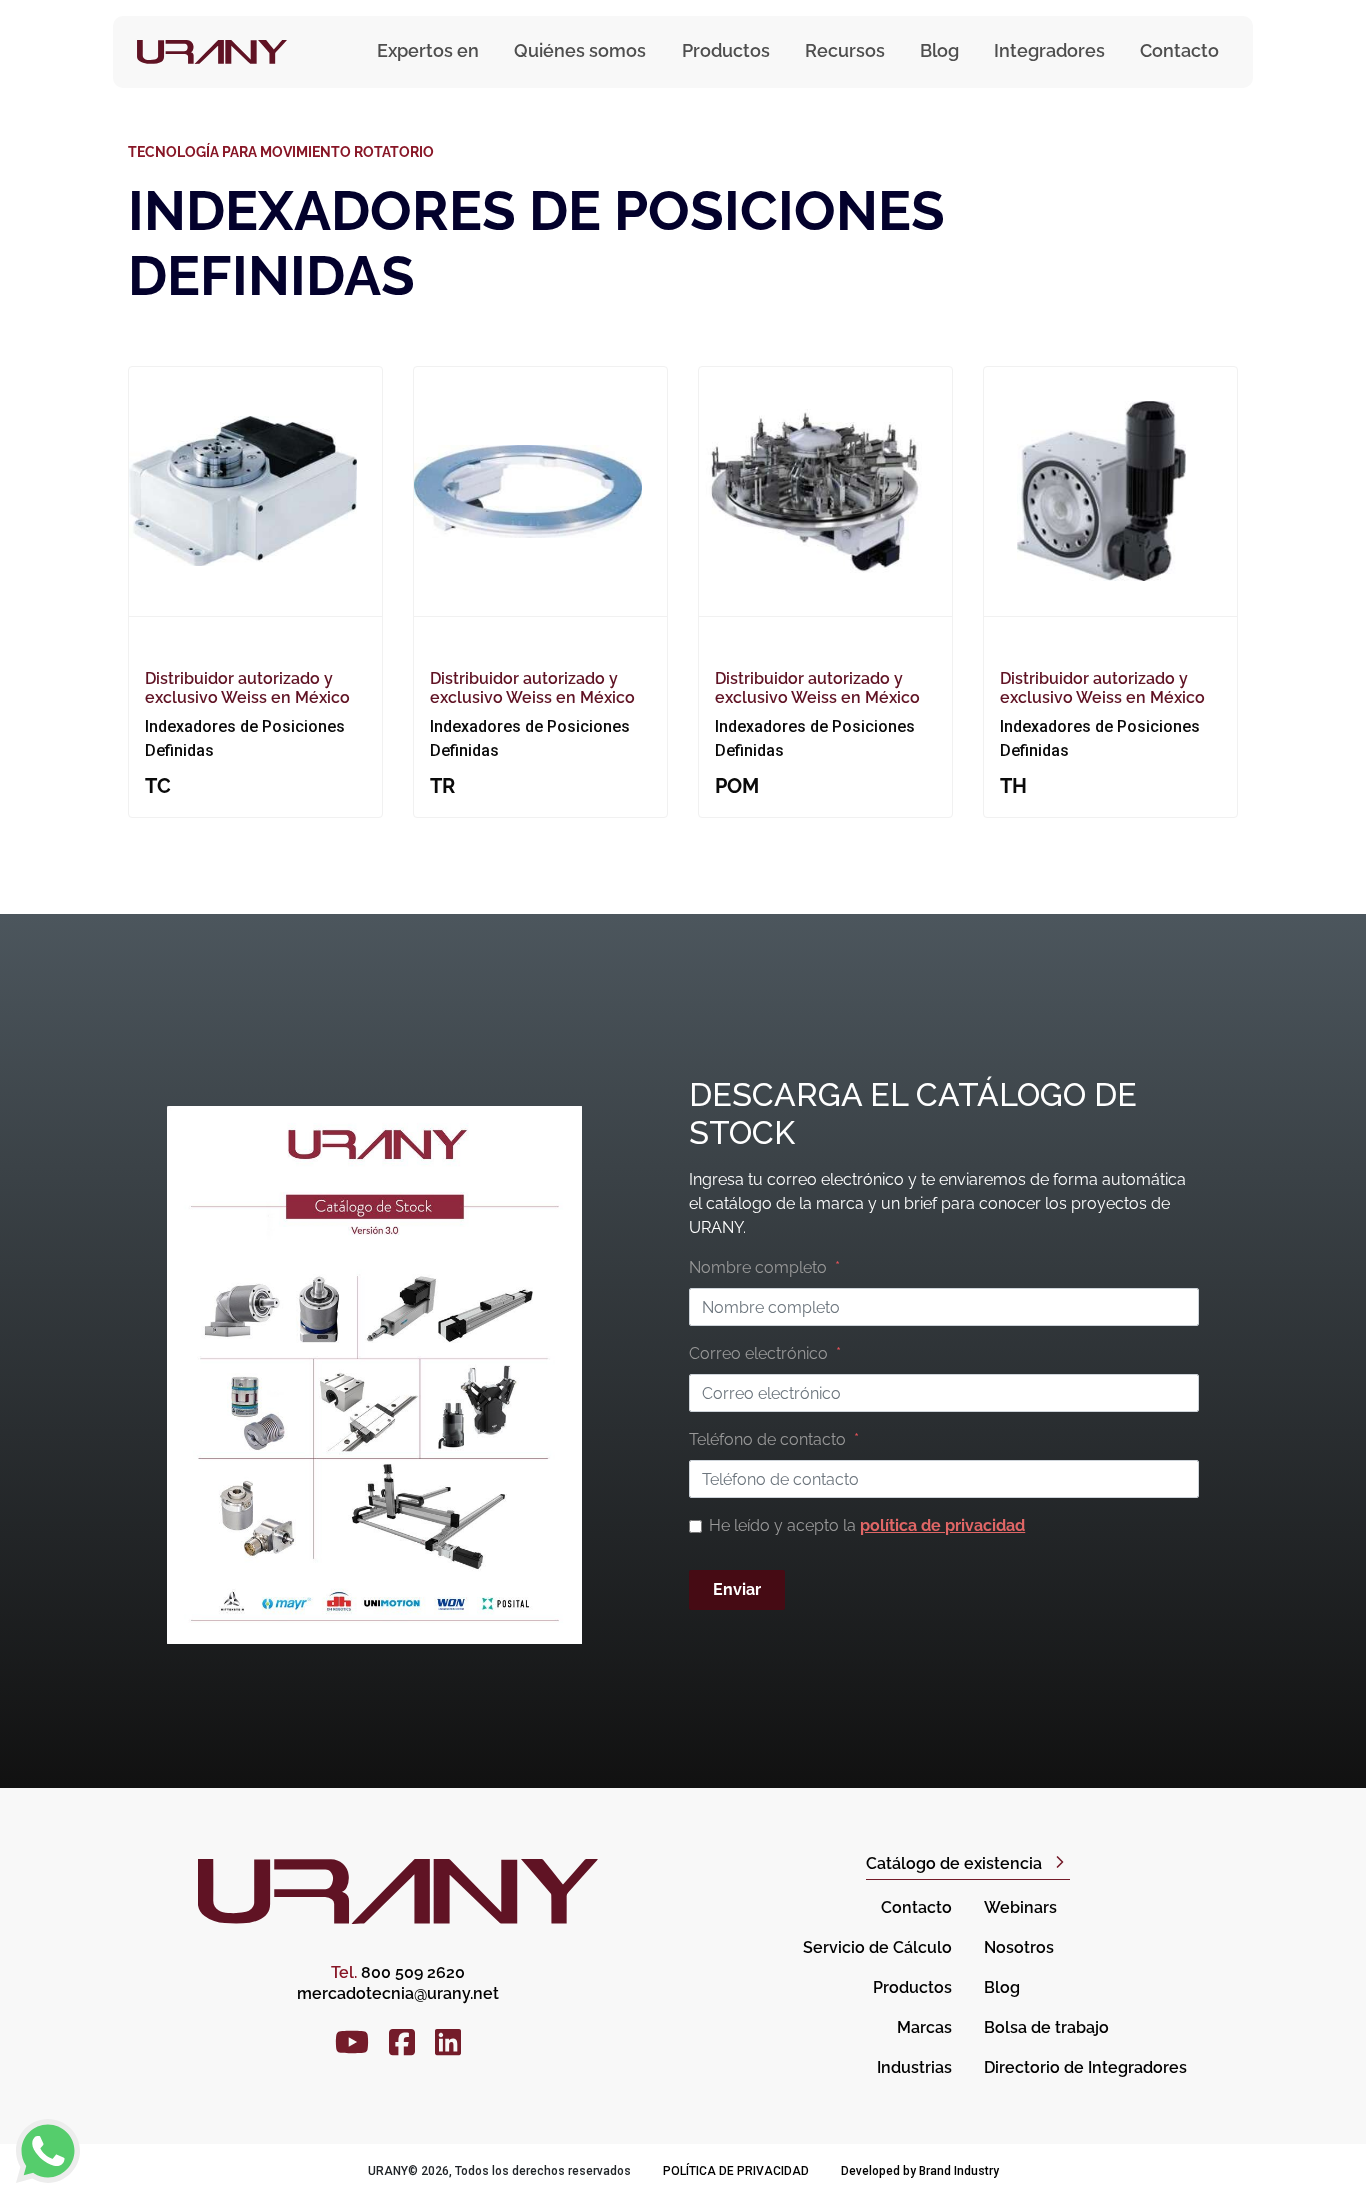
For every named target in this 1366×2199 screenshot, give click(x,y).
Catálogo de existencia (954, 1863)
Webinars (1020, 1907)
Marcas (924, 2027)
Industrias (914, 2067)
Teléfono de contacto (767, 1439)
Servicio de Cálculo (877, 1947)
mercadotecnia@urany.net (398, 1993)
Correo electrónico (758, 1353)
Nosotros (1019, 1947)
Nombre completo (758, 1267)
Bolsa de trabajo (1046, 2027)
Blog (939, 50)
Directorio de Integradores (1085, 2067)
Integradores (1049, 50)
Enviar (737, 1589)
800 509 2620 (398, 1972)
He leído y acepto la (867, 1525)
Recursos (845, 50)
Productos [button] (726, 50)
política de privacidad (942, 1525)
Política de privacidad (736, 2171)
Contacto (1179, 50)
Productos (912, 1987)
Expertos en (428, 50)
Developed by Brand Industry (920, 2171)
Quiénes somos (580, 50)
